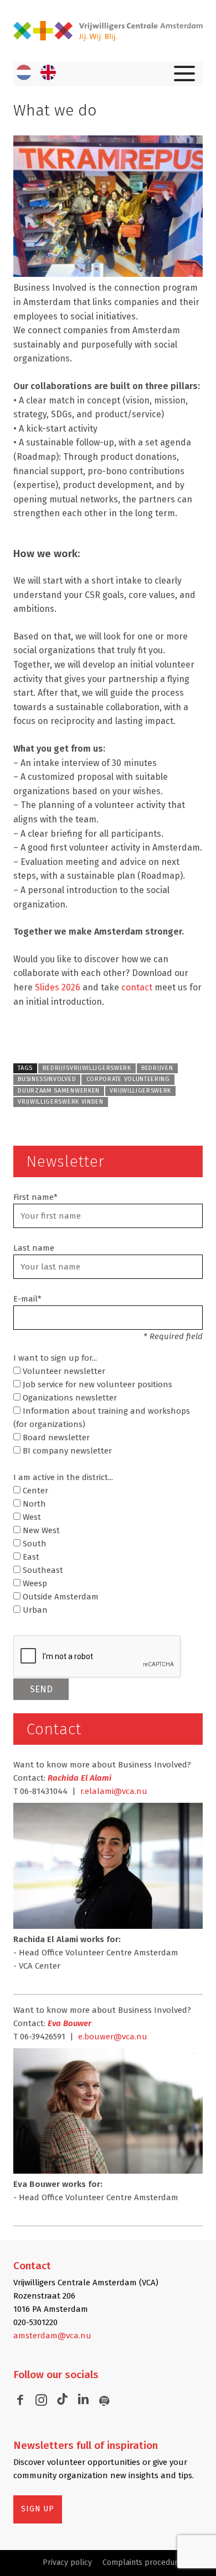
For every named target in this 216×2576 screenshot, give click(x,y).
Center (34, 1491)
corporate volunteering (128, 1079)
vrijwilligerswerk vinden (61, 1102)
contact (137, 987)
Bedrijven (157, 1068)
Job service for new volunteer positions (96, 1384)
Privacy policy (67, 2562)
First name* (35, 1197)
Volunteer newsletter (63, 1371)
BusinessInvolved (47, 1079)
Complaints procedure (142, 2562)
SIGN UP (38, 2509)
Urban (34, 1610)
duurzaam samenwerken (59, 1091)
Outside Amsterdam (60, 1597)
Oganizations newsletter (69, 1398)
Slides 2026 (58, 987)
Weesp (34, 1583)
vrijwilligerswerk (140, 1091)
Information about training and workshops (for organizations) (102, 1418)
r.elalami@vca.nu (114, 1791)
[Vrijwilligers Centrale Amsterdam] (108, 31)
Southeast (42, 1570)
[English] (48, 72)
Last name (34, 1248)
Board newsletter (55, 1437)
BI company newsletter (66, 1451)
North (33, 1504)
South (34, 1544)
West (31, 1517)
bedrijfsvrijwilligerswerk (87, 1068)
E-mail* (27, 1299)
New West (40, 1530)
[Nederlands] (24, 72)
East (30, 1557)
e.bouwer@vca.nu (113, 2037)
